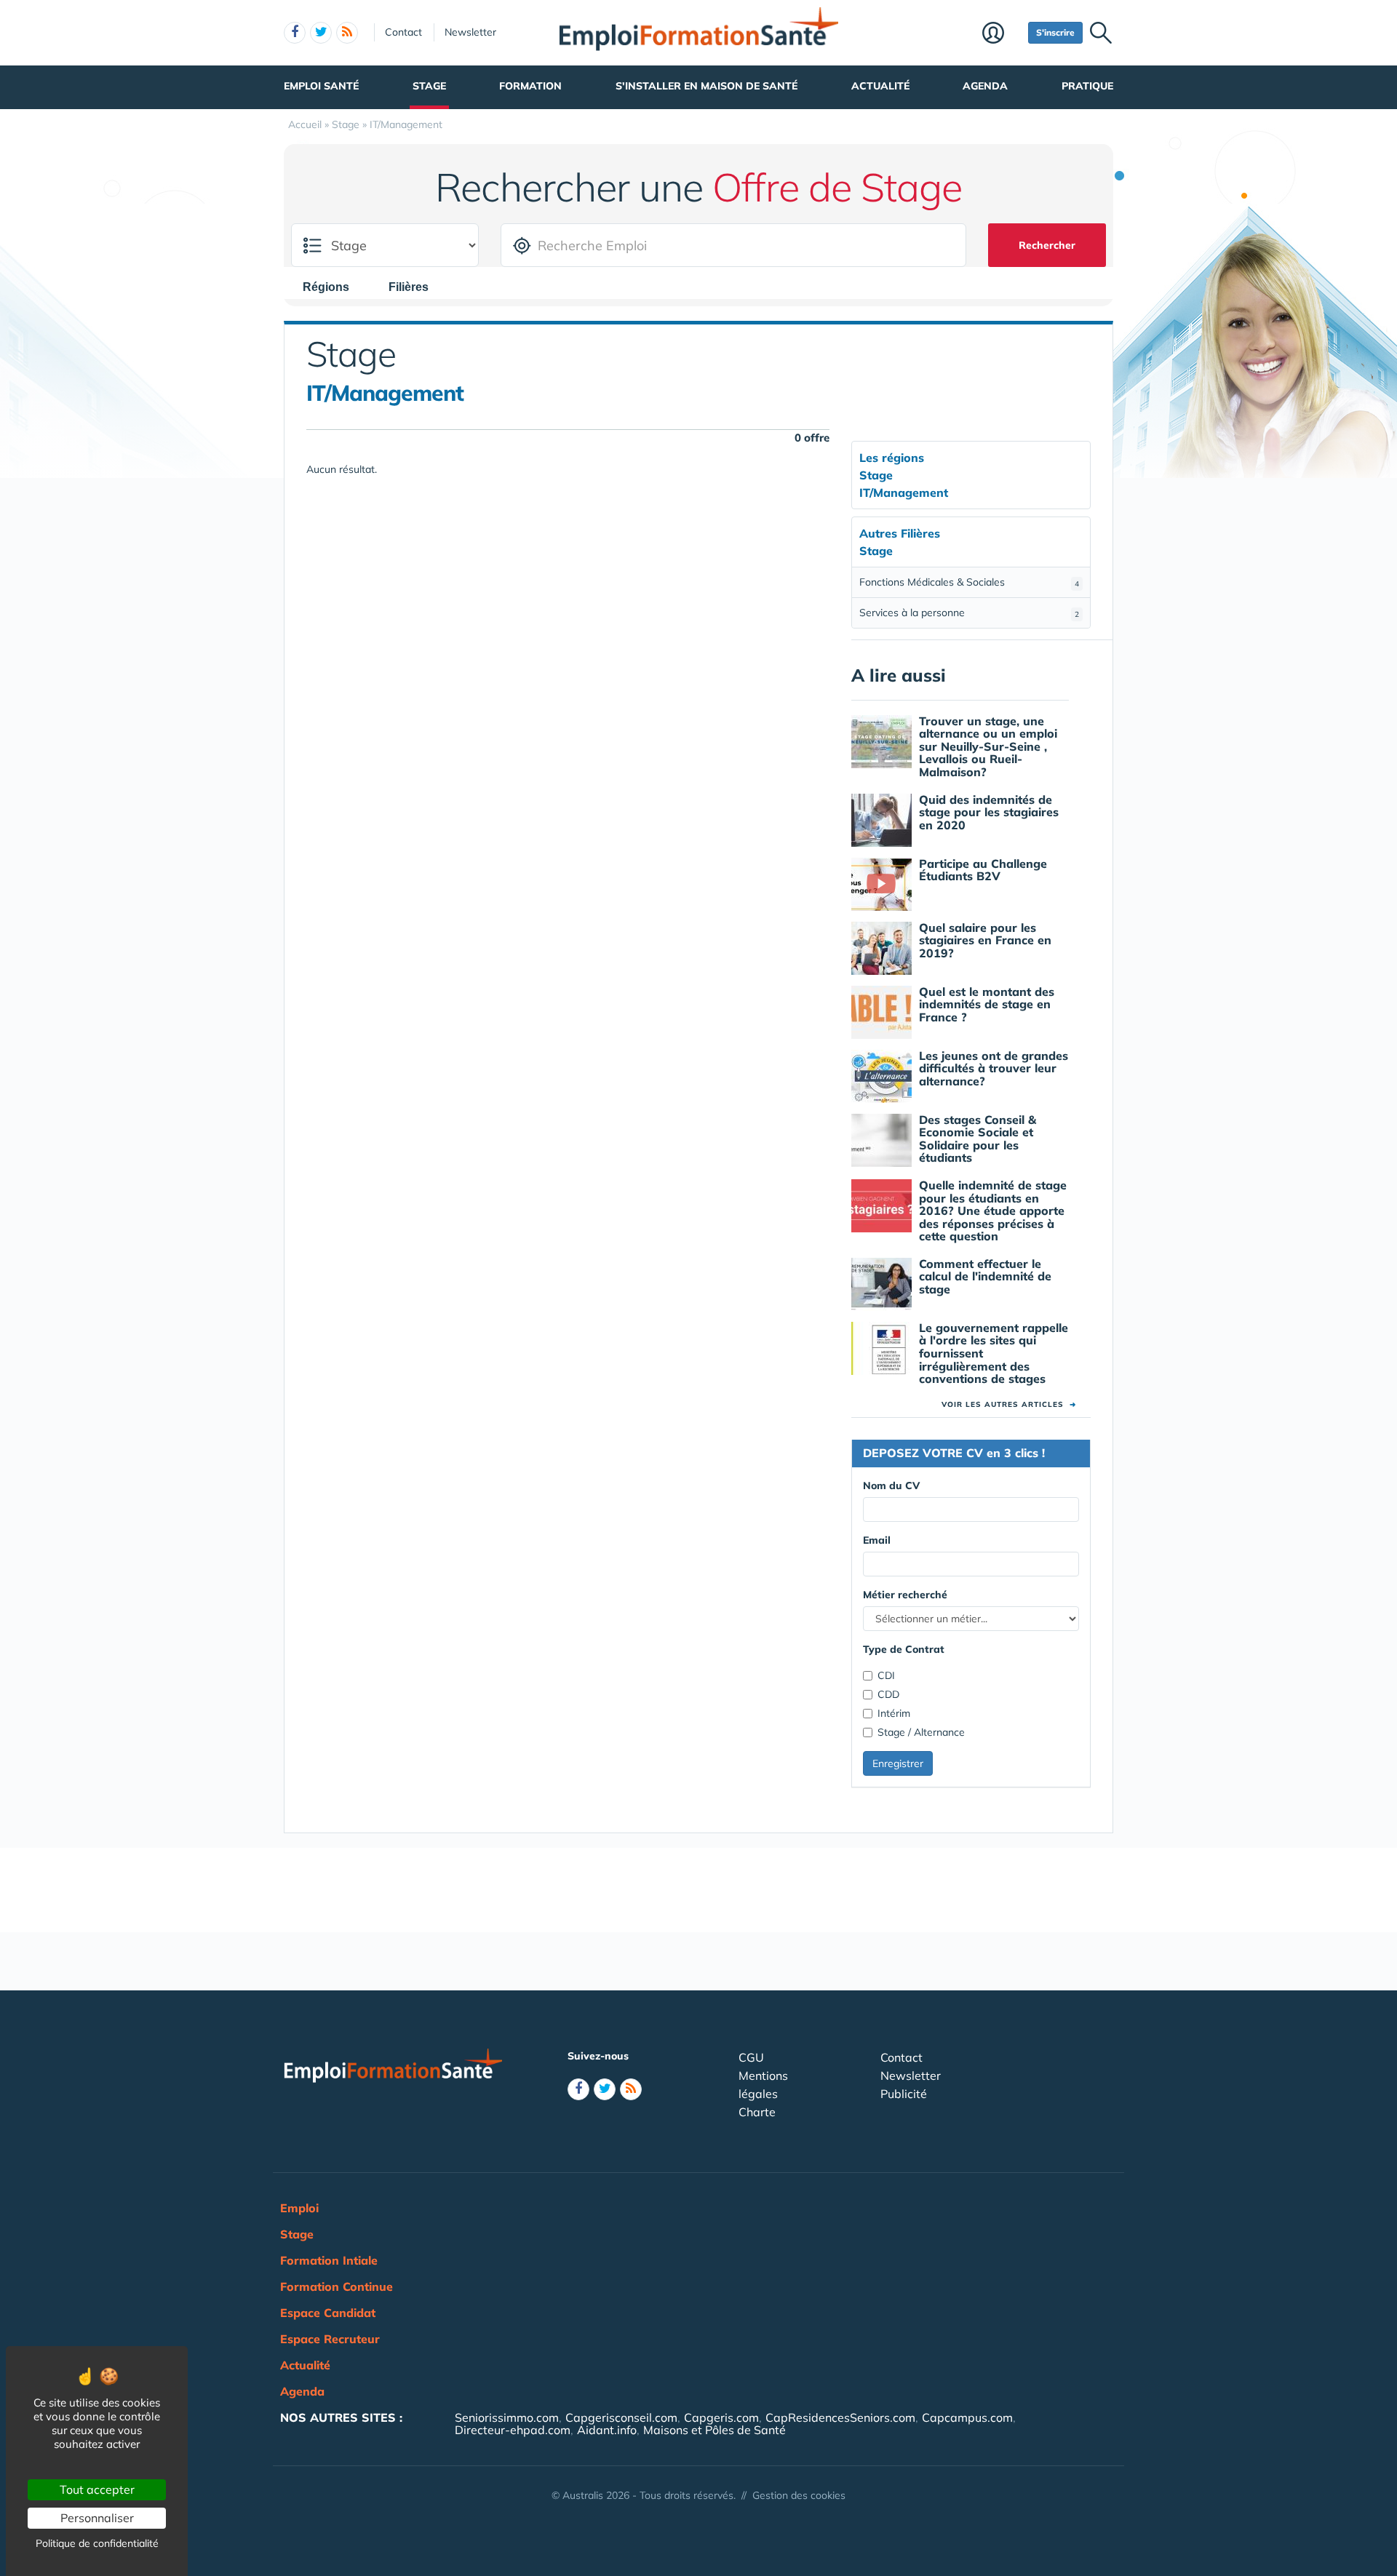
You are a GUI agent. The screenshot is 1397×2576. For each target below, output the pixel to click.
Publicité (904, 2094)
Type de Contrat (904, 1649)
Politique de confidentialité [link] (97, 2543)
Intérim (894, 1713)
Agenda (985, 86)
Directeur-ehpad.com (513, 2430)
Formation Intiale (329, 2260)
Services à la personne (969, 613)
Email (877, 1540)
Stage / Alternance (921, 1732)
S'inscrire (1055, 32)
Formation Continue (337, 2286)
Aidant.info (607, 2430)
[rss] (347, 33)
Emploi (299, 2208)
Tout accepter (97, 2489)
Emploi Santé (321, 86)
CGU (751, 2057)
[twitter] (321, 33)
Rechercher (1047, 245)
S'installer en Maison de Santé (707, 86)
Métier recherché (905, 1595)
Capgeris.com (721, 2417)
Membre (1002, 34)
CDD (888, 1694)
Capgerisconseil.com (621, 2417)
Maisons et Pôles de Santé (715, 2430)
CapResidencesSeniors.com (840, 2417)
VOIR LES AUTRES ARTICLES (1009, 1404)
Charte (757, 2112)
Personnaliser (97, 2518)
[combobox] (333, 287)
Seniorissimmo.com (507, 2417)
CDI (886, 1675)
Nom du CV (891, 1486)
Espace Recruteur (330, 2339)
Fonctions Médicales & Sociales (969, 582)
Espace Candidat (328, 2313)
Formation (530, 86)
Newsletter (470, 32)
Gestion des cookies (799, 2495)
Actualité (880, 86)
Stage (429, 86)
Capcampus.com (967, 2417)
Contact (403, 32)
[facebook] (295, 33)
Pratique (1087, 86)
